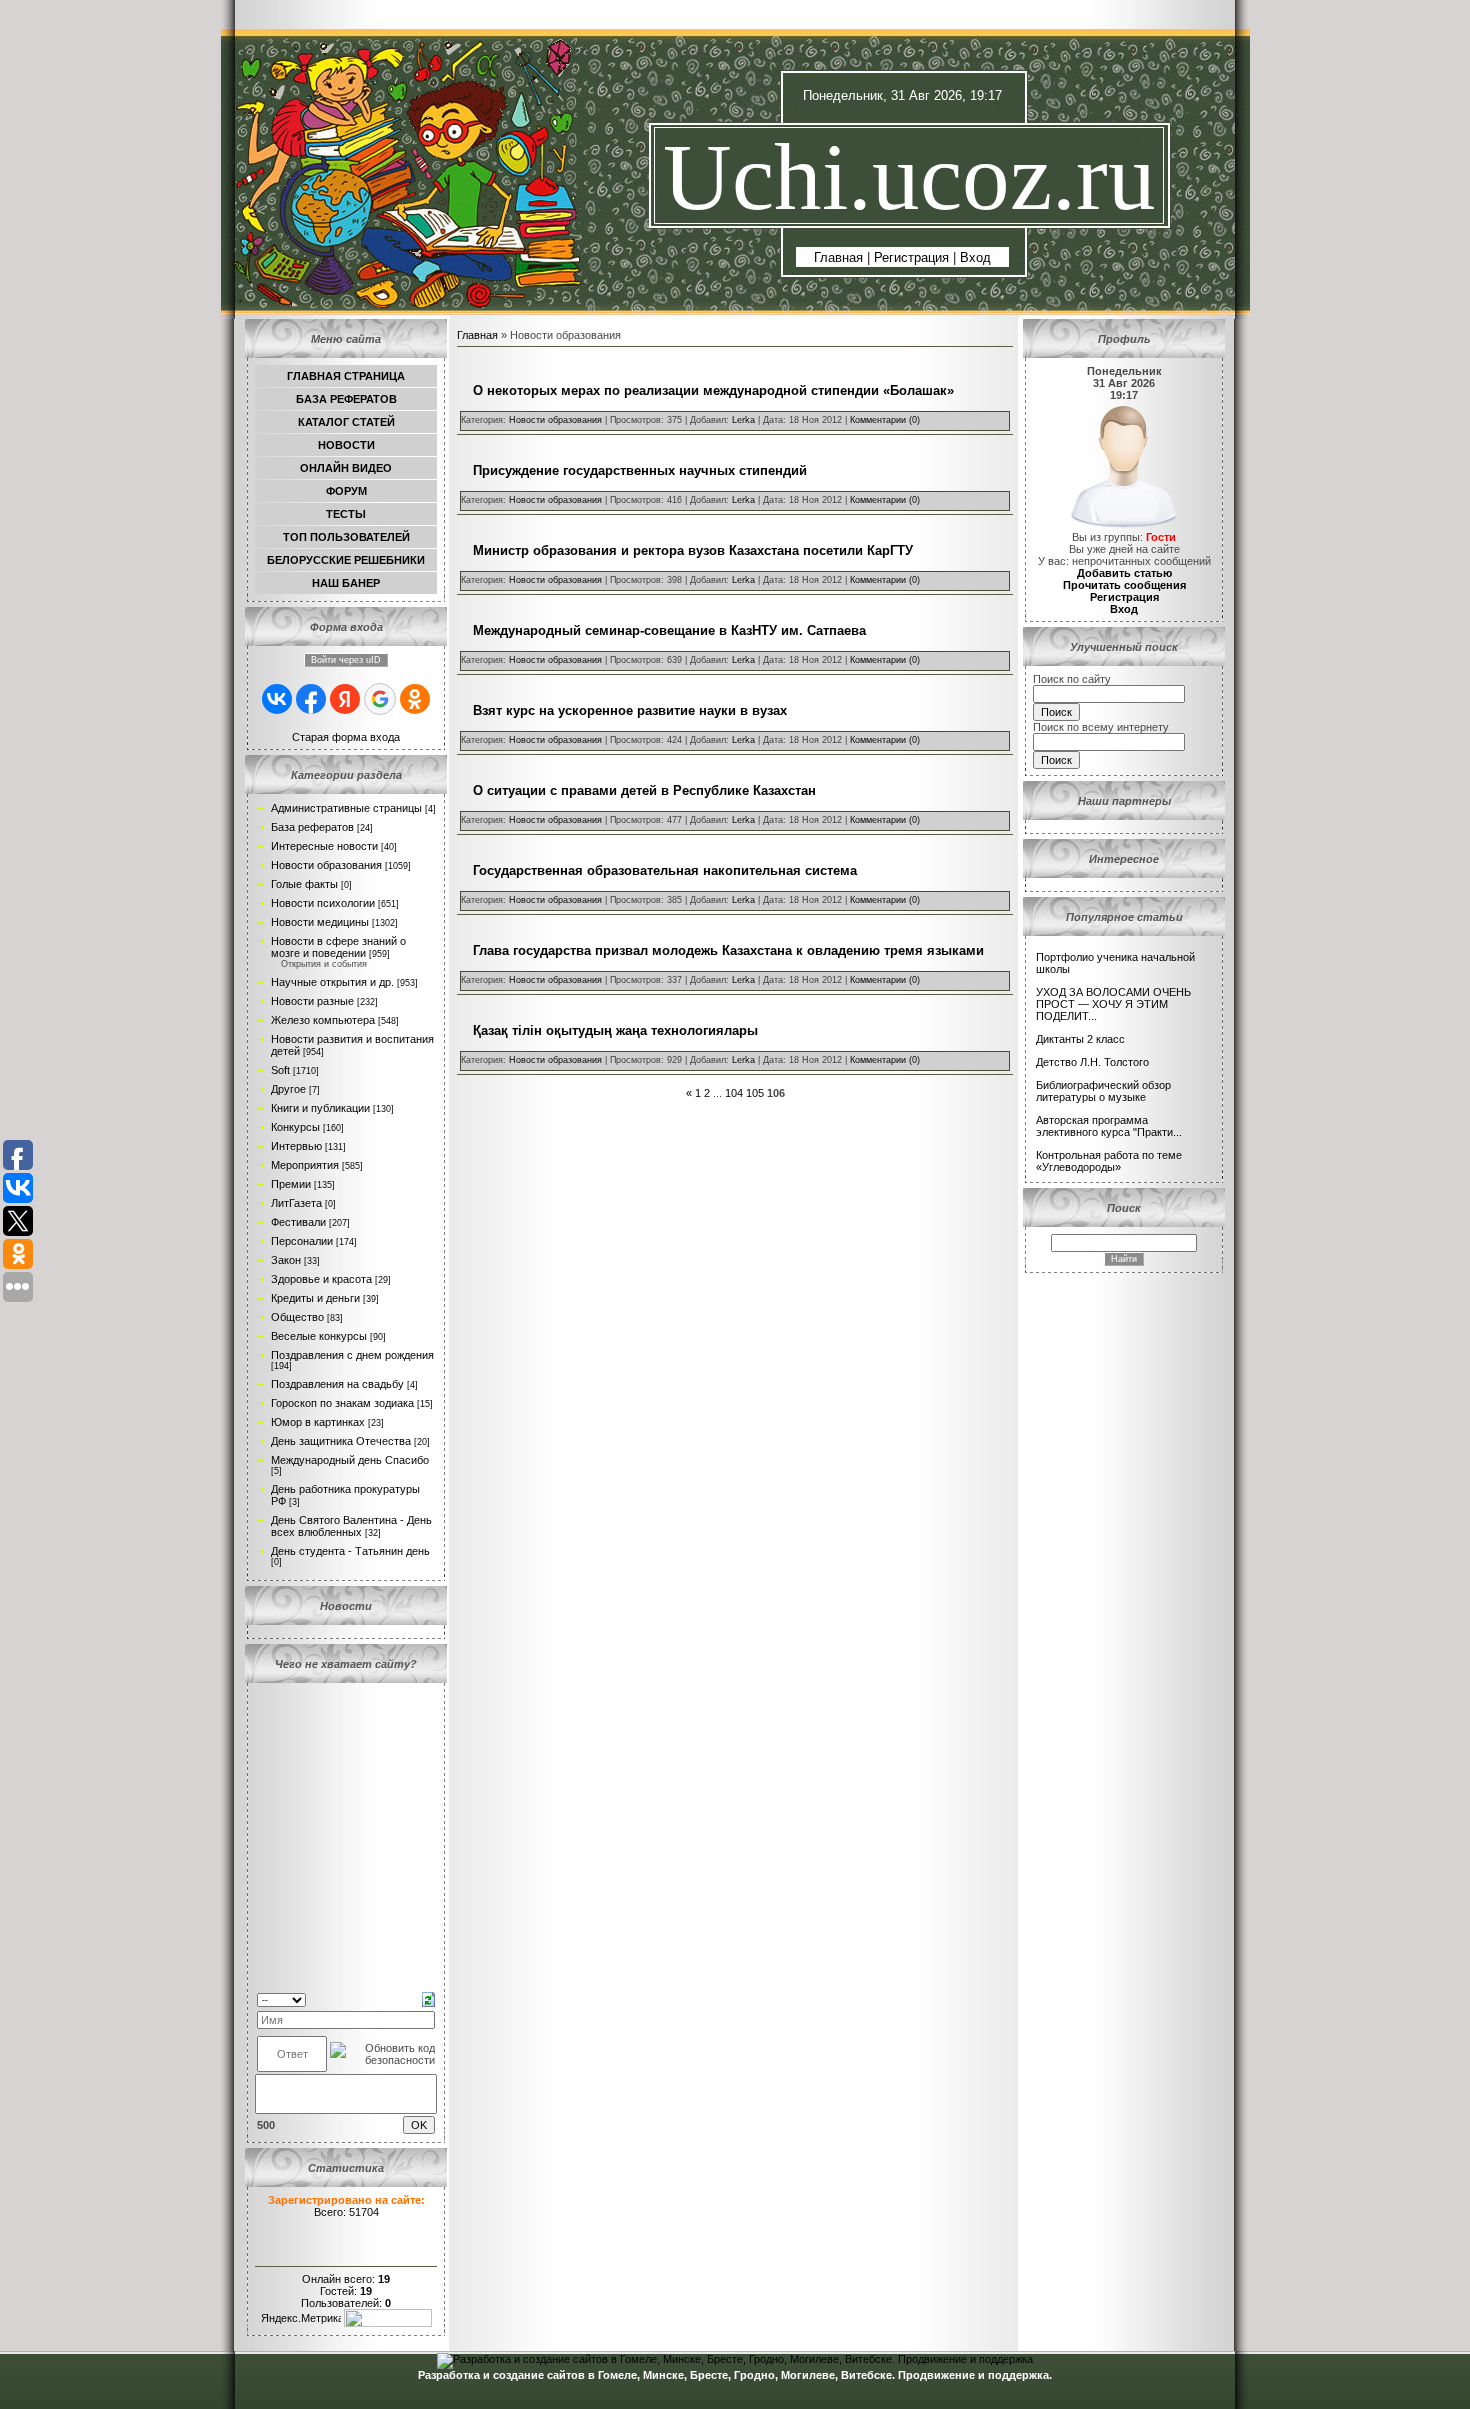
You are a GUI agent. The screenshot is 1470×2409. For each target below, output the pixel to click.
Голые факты (304, 884)
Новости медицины (320, 922)
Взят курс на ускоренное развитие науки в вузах (630, 710)
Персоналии (302, 1241)
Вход (975, 257)
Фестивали (298, 1222)
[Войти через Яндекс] (345, 699)
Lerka (743, 420)
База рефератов (312, 827)
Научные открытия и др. (332, 982)
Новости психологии (323, 903)
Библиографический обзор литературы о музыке (1103, 1091)
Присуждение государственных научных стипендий (640, 470)
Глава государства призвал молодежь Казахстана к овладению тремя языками (728, 950)
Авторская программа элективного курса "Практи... (1109, 1126)
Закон (286, 1260)
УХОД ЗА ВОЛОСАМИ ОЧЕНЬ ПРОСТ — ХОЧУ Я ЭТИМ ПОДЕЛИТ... (1113, 1004)
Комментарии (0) (885, 420)
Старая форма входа (346, 737)
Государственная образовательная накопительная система (665, 870)
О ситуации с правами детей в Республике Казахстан (644, 790)
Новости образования (326, 865)
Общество (297, 1317)
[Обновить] (428, 1998)
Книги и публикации (320, 1108)
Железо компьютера (323, 1020)
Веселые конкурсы (319, 1336)
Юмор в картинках (318, 1422)
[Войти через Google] (380, 699)
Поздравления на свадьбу (337, 1384)
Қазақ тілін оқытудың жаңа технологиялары (615, 1030)
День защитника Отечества (341, 1441)
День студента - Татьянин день (350, 1551)
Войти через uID (346, 660)
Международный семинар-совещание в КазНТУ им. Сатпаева (669, 630)
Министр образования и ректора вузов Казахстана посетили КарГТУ (693, 550)
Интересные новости (324, 846)
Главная (838, 257)
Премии (291, 1184)
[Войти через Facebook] (311, 699)
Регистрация (911, 257)
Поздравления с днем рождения (352, 1355)
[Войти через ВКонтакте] (277, 699)
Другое (288, 1089)
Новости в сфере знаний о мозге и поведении (338, 947)
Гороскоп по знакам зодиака (342, 1403)
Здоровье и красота (321, 1279)
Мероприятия (305, 1165)
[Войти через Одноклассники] (415, 699)
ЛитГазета (296, 1203)
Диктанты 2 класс (1080, 1039)
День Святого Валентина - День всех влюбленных (351, 1526)
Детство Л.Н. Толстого (1092, 1062)
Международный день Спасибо (350, 1460)
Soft (280, 1070)
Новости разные (312, 1001)
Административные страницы (346, 808)
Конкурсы (295, 1127)
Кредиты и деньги (315, 1298)
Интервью (296, 1146)
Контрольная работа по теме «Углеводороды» (1109, 1161)
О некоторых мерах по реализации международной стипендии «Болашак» (713, 390)
